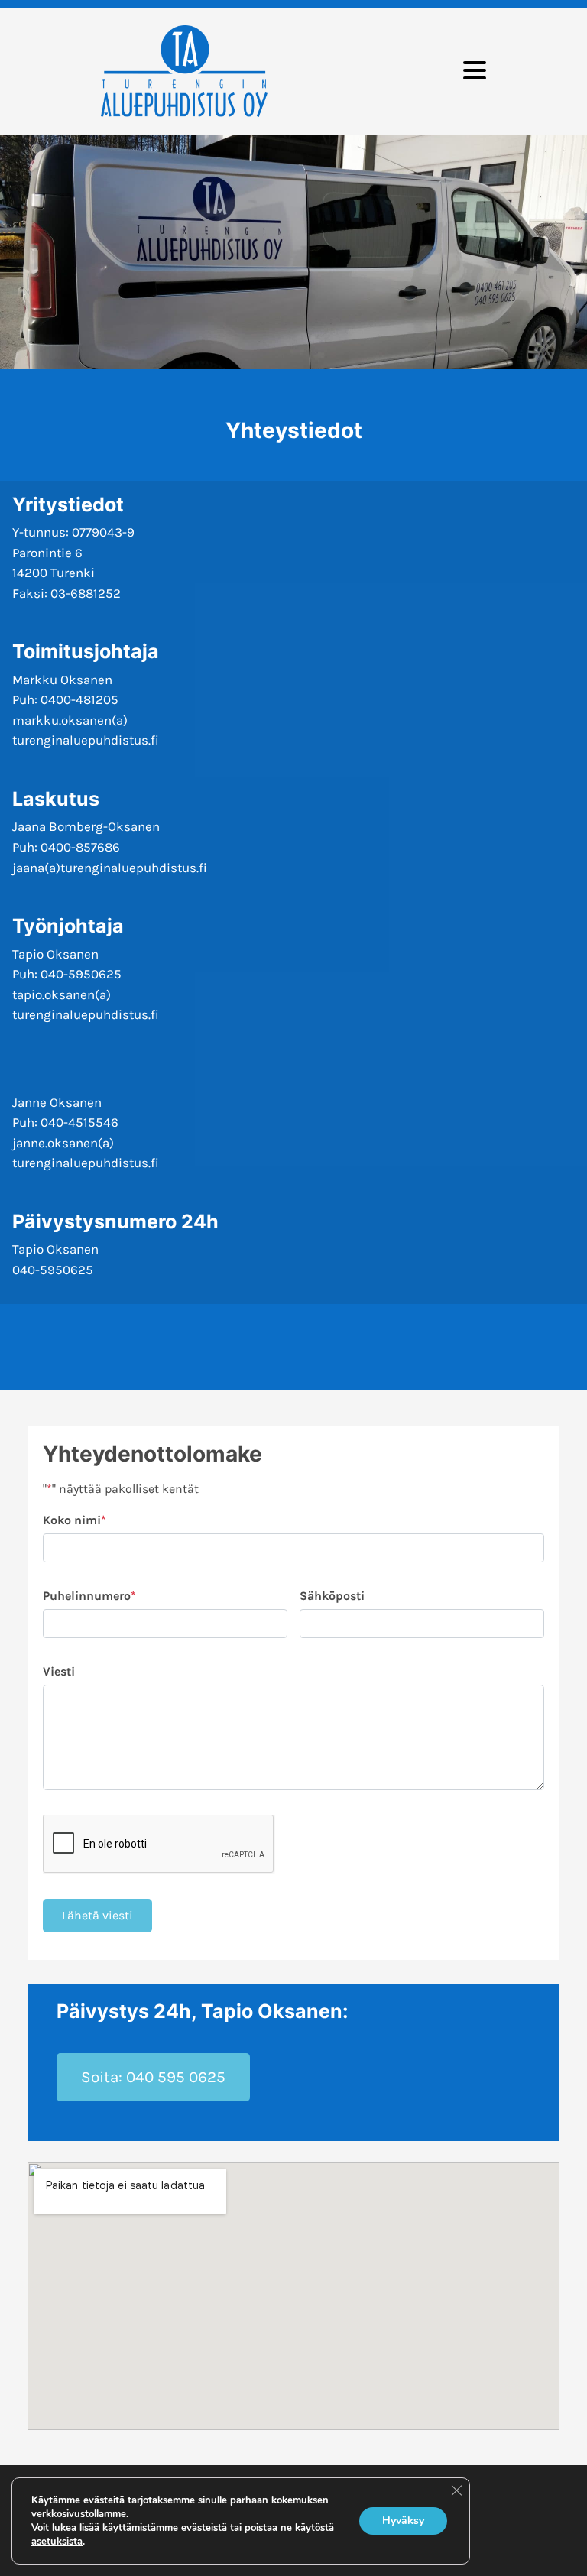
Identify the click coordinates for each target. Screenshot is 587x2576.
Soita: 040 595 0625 (153, 2077)
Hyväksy (403, 2521)
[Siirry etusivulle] (184, 71)
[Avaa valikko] (475, 71)
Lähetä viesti (97, 1915)
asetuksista (57, 2542)
